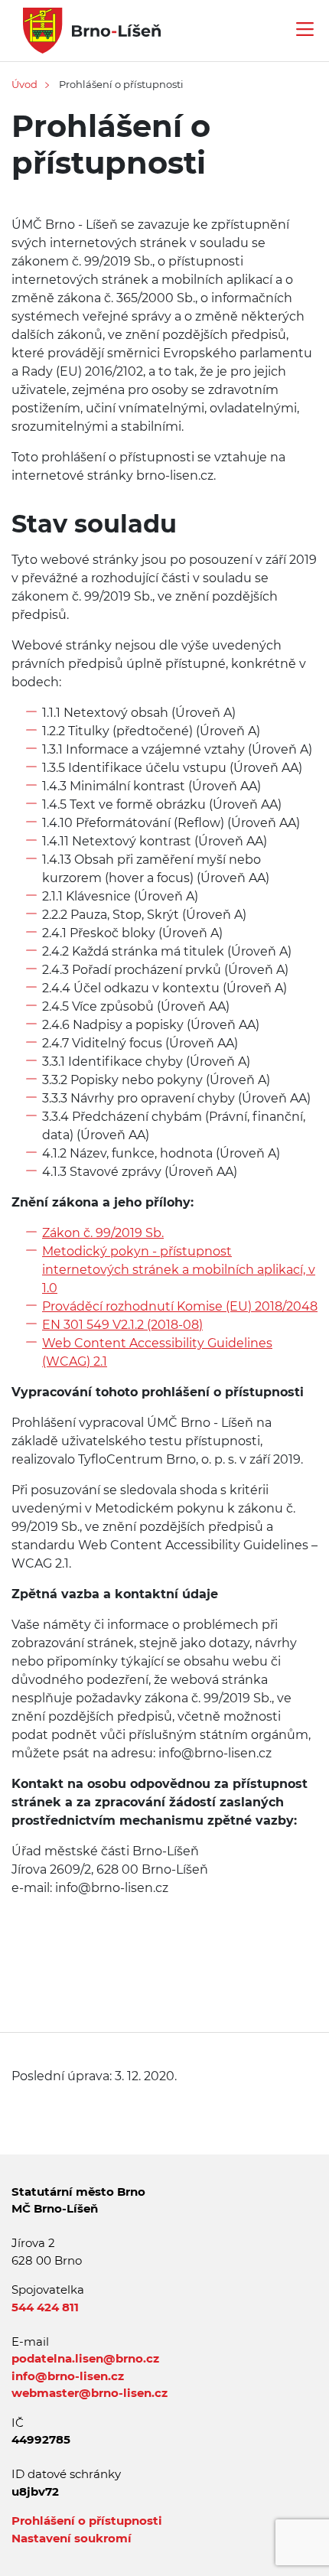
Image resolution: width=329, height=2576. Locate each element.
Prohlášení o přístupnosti (87, 2521)
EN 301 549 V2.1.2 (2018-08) (122, 1325)
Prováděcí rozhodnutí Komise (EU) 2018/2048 (180, 1306)
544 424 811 (45, 2307)
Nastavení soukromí (72, 2538)
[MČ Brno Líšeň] (86, 29)
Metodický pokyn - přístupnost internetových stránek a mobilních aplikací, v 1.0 (179, 1270)
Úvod (24, 84)
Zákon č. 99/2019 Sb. (103, 1233)
